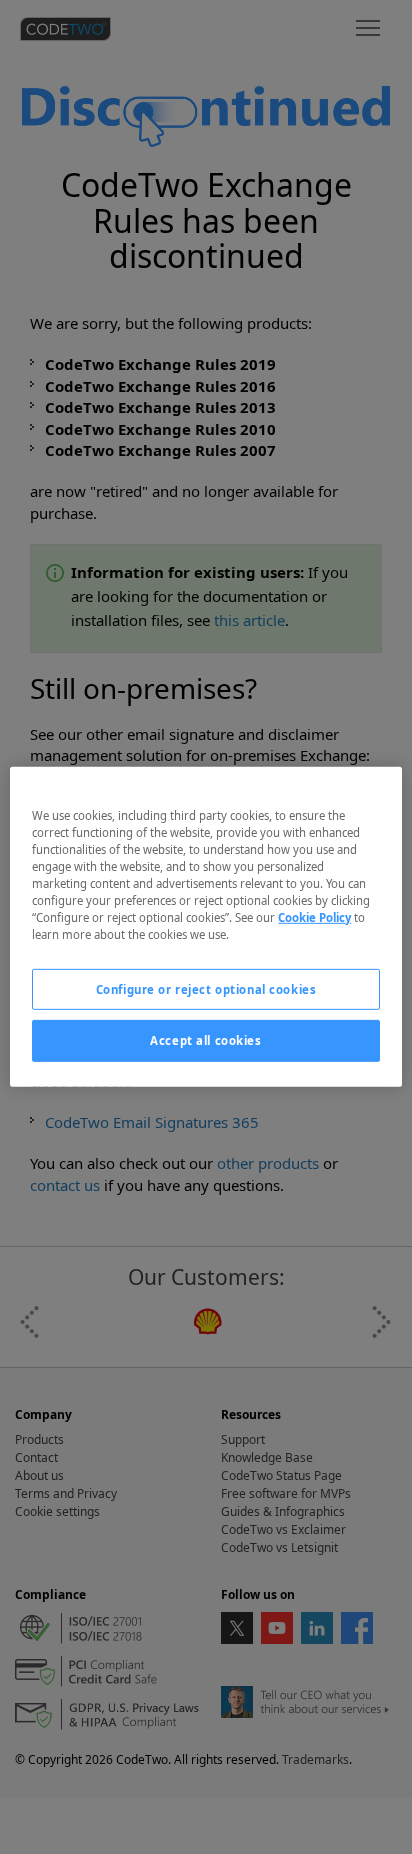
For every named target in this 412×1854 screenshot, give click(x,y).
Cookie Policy (314, 917)
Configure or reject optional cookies (206, 988)
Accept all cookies (205, 1040)
